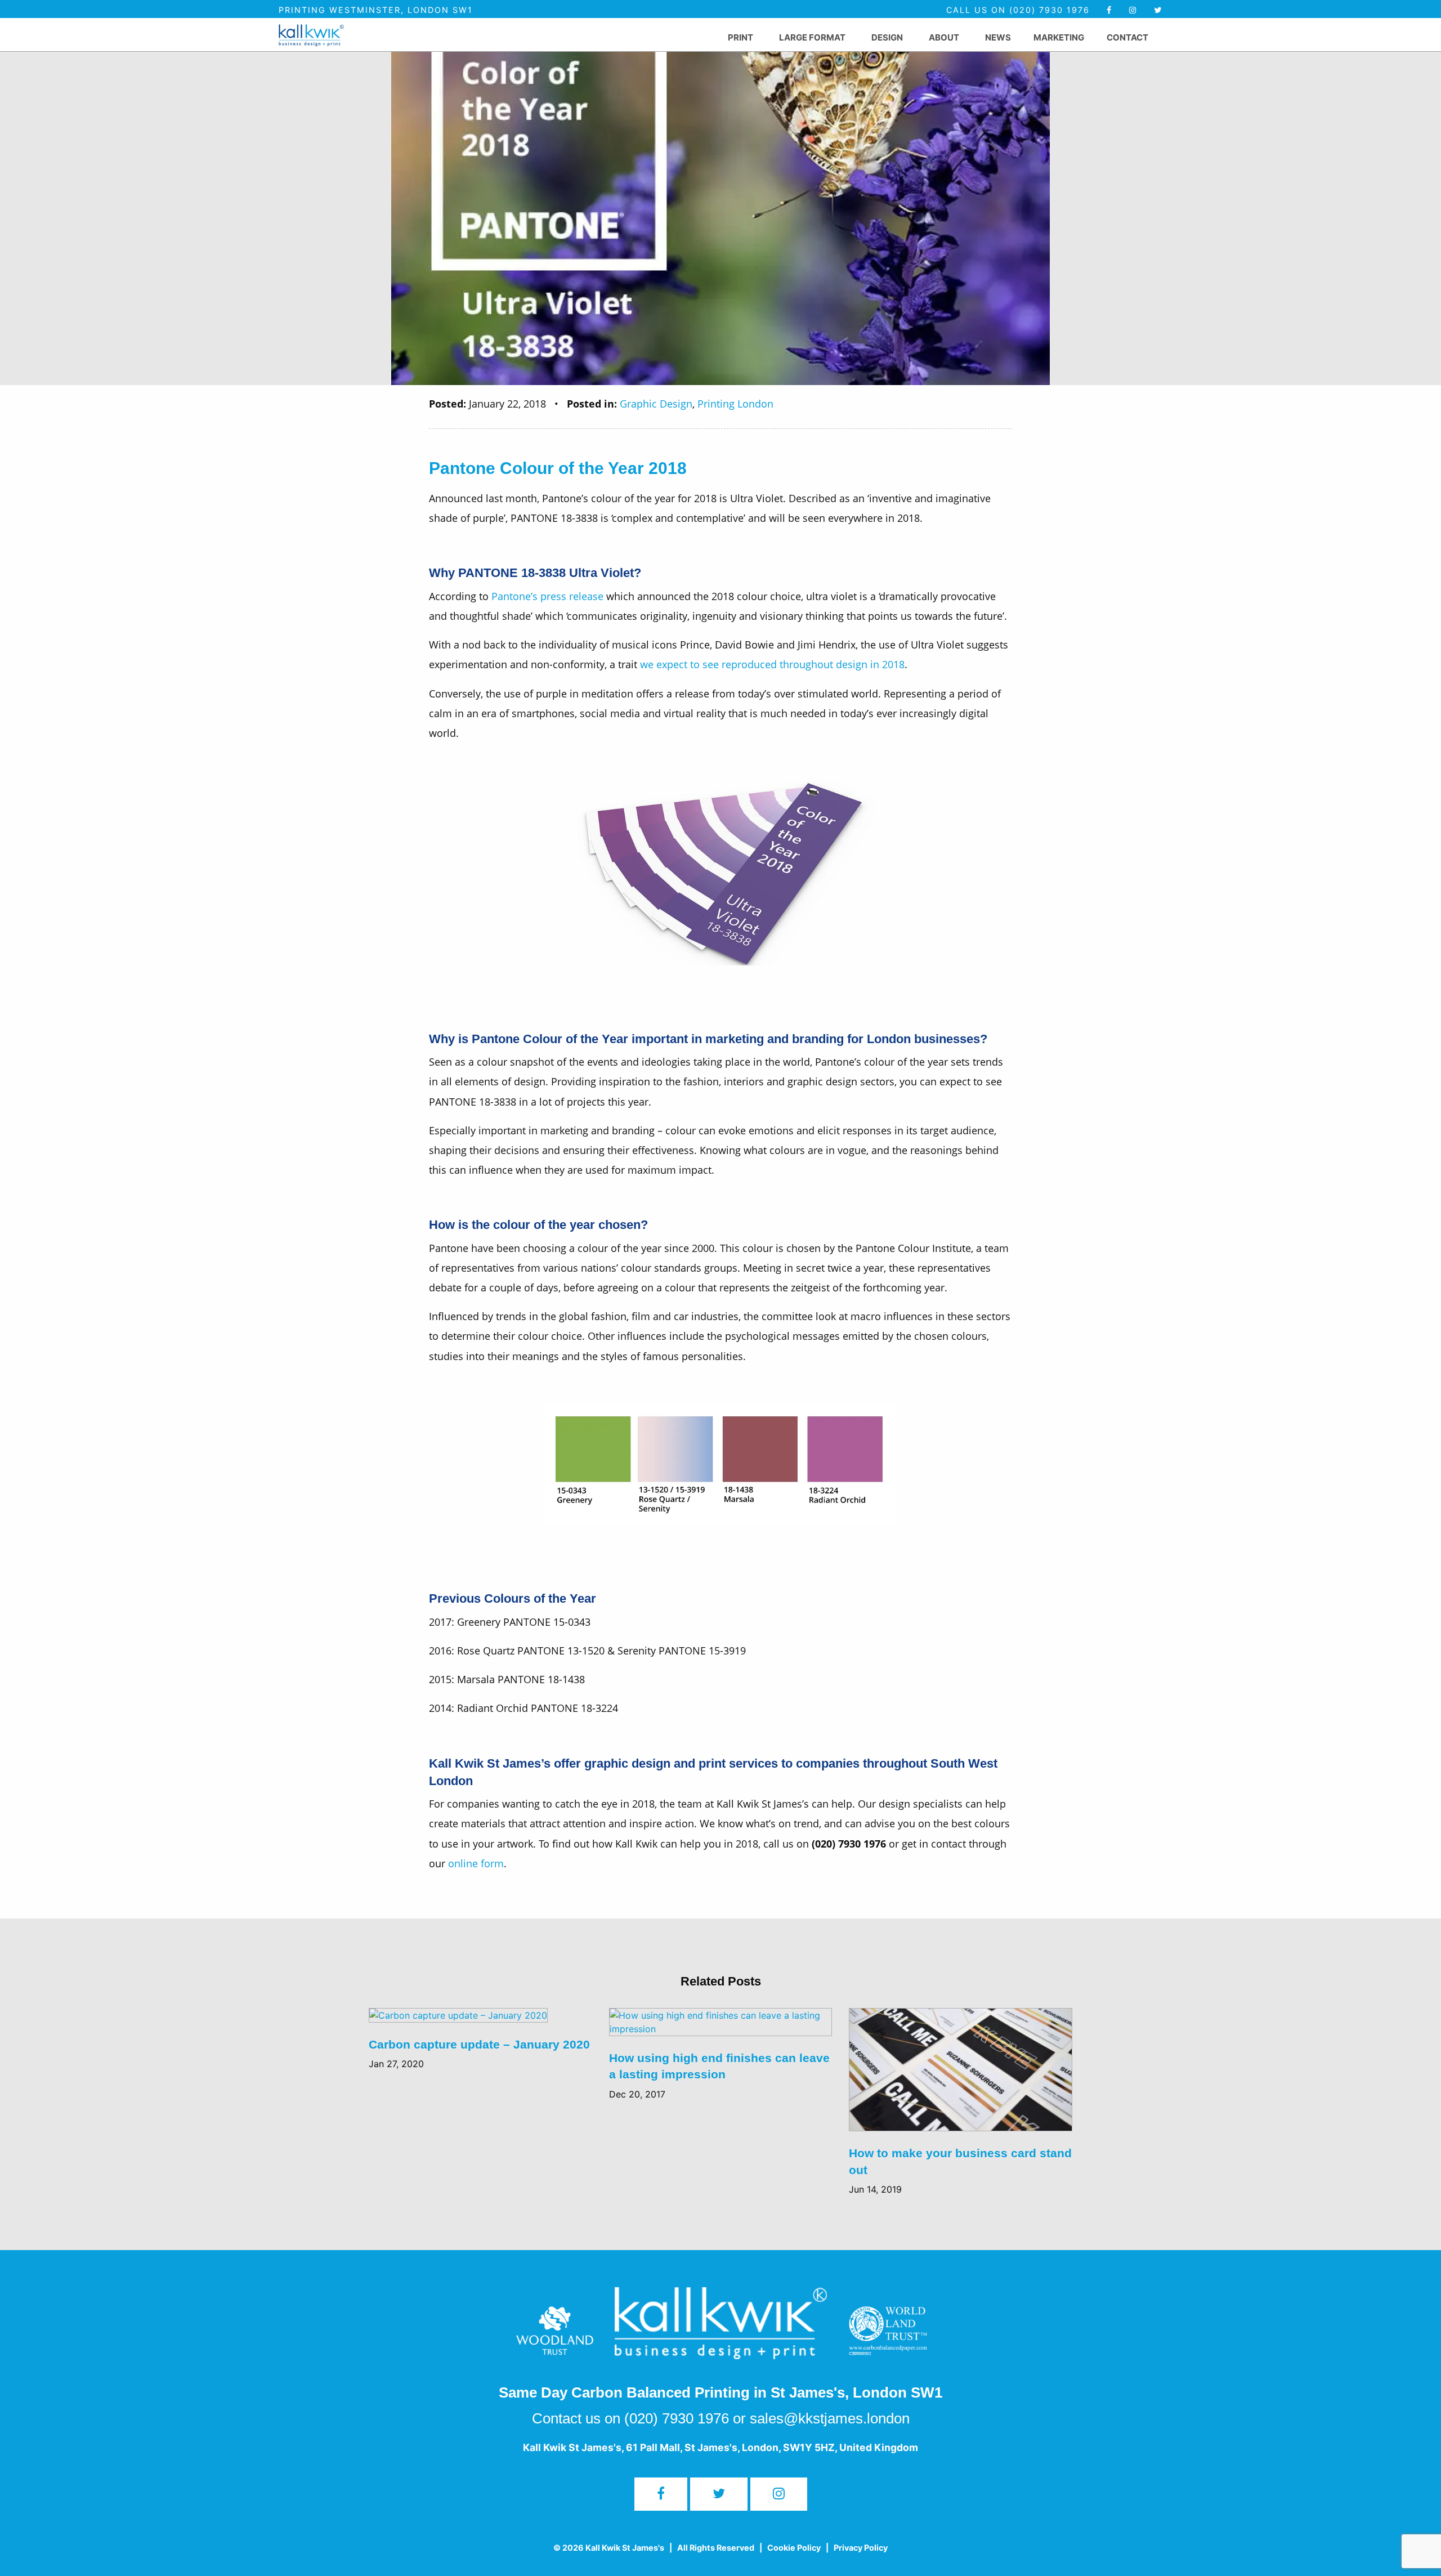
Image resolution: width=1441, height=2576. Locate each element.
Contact (1127, 37)
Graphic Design (656, 404)
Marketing (1059, 37)
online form (476, 1863)
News (998, 37)
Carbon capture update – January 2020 (479, 2044)
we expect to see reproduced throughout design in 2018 (772, 664)
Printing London (735, 404)
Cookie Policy (794, 2548)
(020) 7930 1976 (677, 2418)
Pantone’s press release (547, 596)
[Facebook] (1109, 10)
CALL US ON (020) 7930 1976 (1020, 10)
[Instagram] (779, 2494)
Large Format (812, 37)
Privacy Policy (861, 2548)
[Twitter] (1158, 10)
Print (740, 37)
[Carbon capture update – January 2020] (458, 2022)
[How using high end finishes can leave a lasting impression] (721, 2028)
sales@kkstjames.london (830, 2418)
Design (887, 37)
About (944, 37)
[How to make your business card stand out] (961, 2076)
